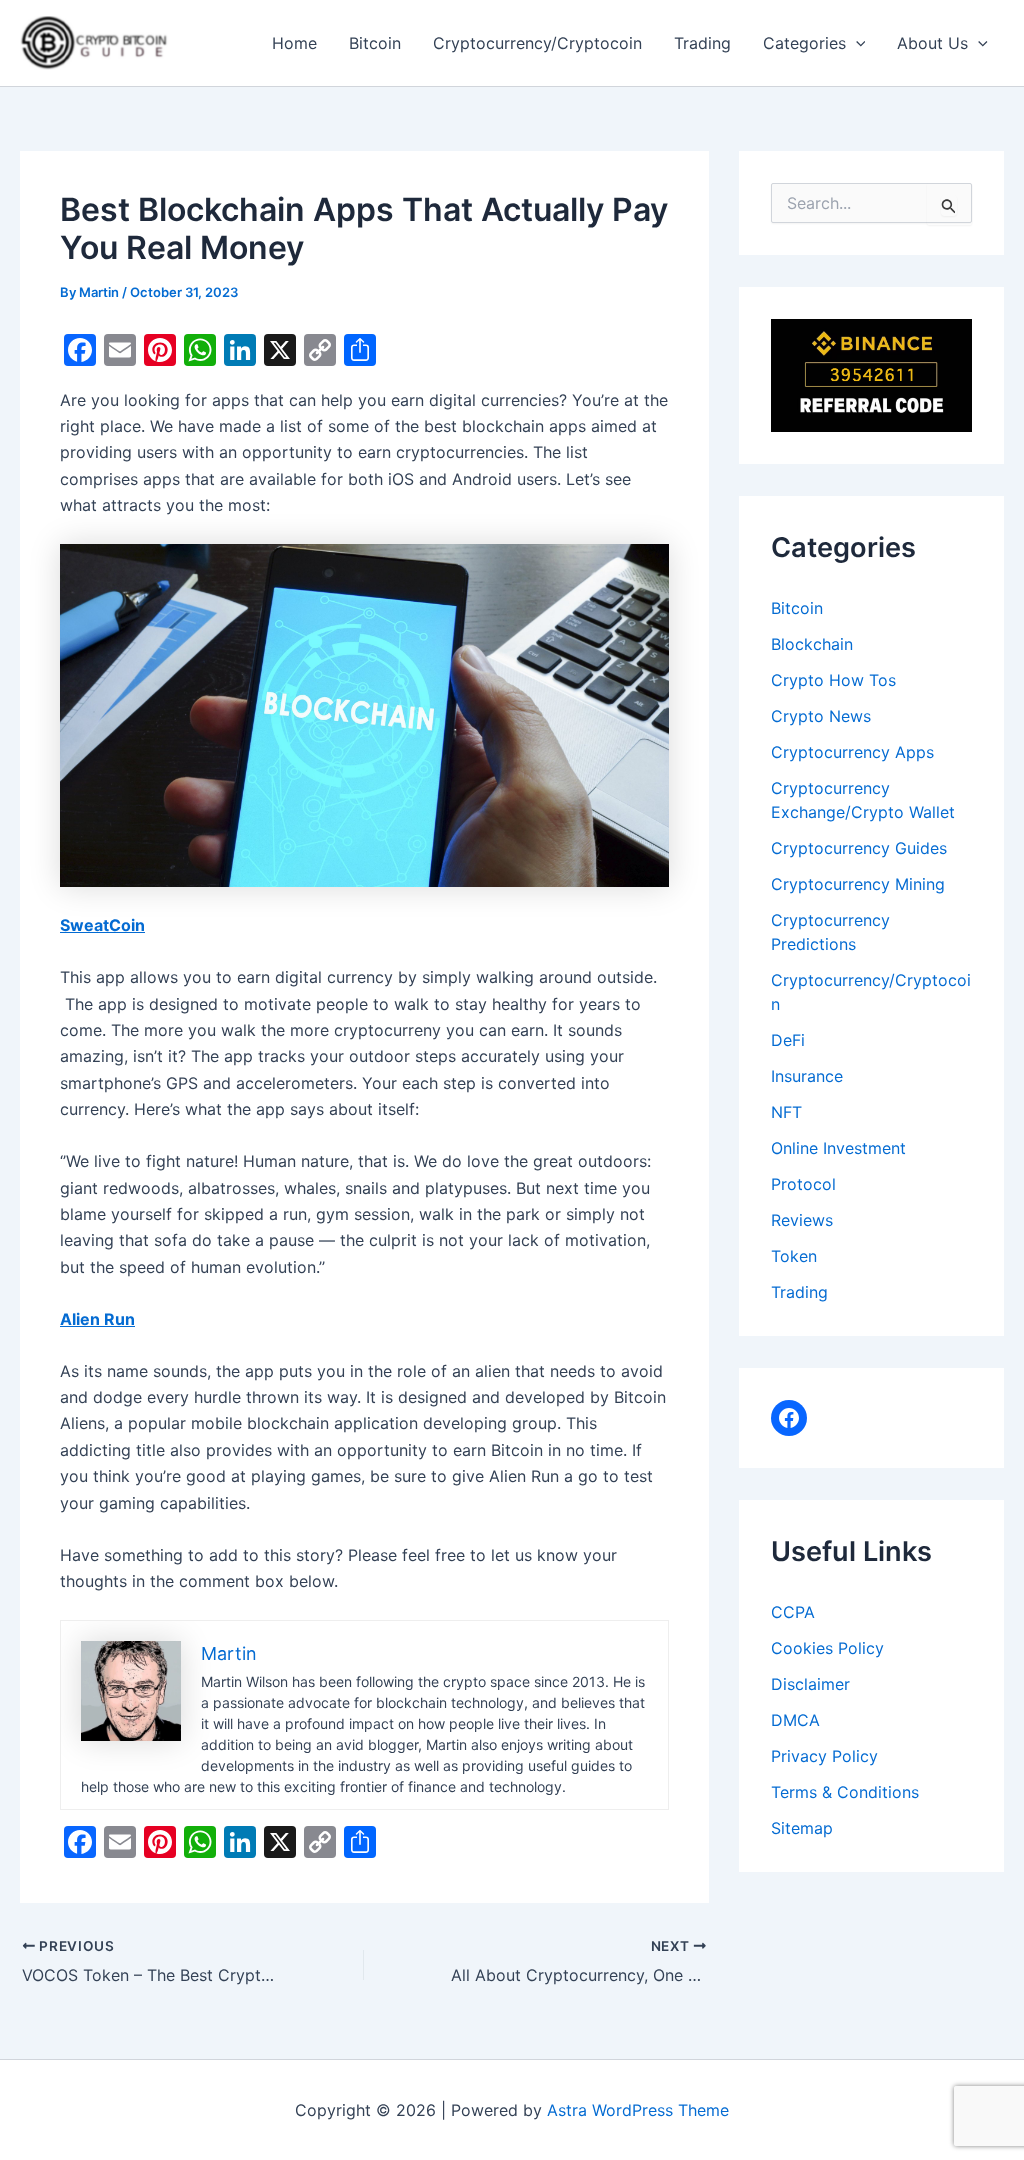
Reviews (802, 1220)
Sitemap (802, 1828)
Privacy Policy (824, 1756)
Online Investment (838, 1148)
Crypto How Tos (833, 680)
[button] (856, 43)
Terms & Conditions (845, 1792)
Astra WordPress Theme (638, 2110)
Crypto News (821, 716)
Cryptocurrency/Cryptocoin (537, 43)
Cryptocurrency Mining (858, 884)
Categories (804, 43)
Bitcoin (375, 43)
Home (294, 43)
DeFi (788, 1040)
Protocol (803, 1184)
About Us (932, 43)
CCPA (793, 1612)
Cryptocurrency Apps (852, 752)
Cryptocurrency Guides (859, 848)
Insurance (807, 1076)
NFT (786, 1112)
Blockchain (812, 644)
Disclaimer (810, 1684)
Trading (702, 43)
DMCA (795, 1720)
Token (794, 1256)
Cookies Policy (827, 1648)
